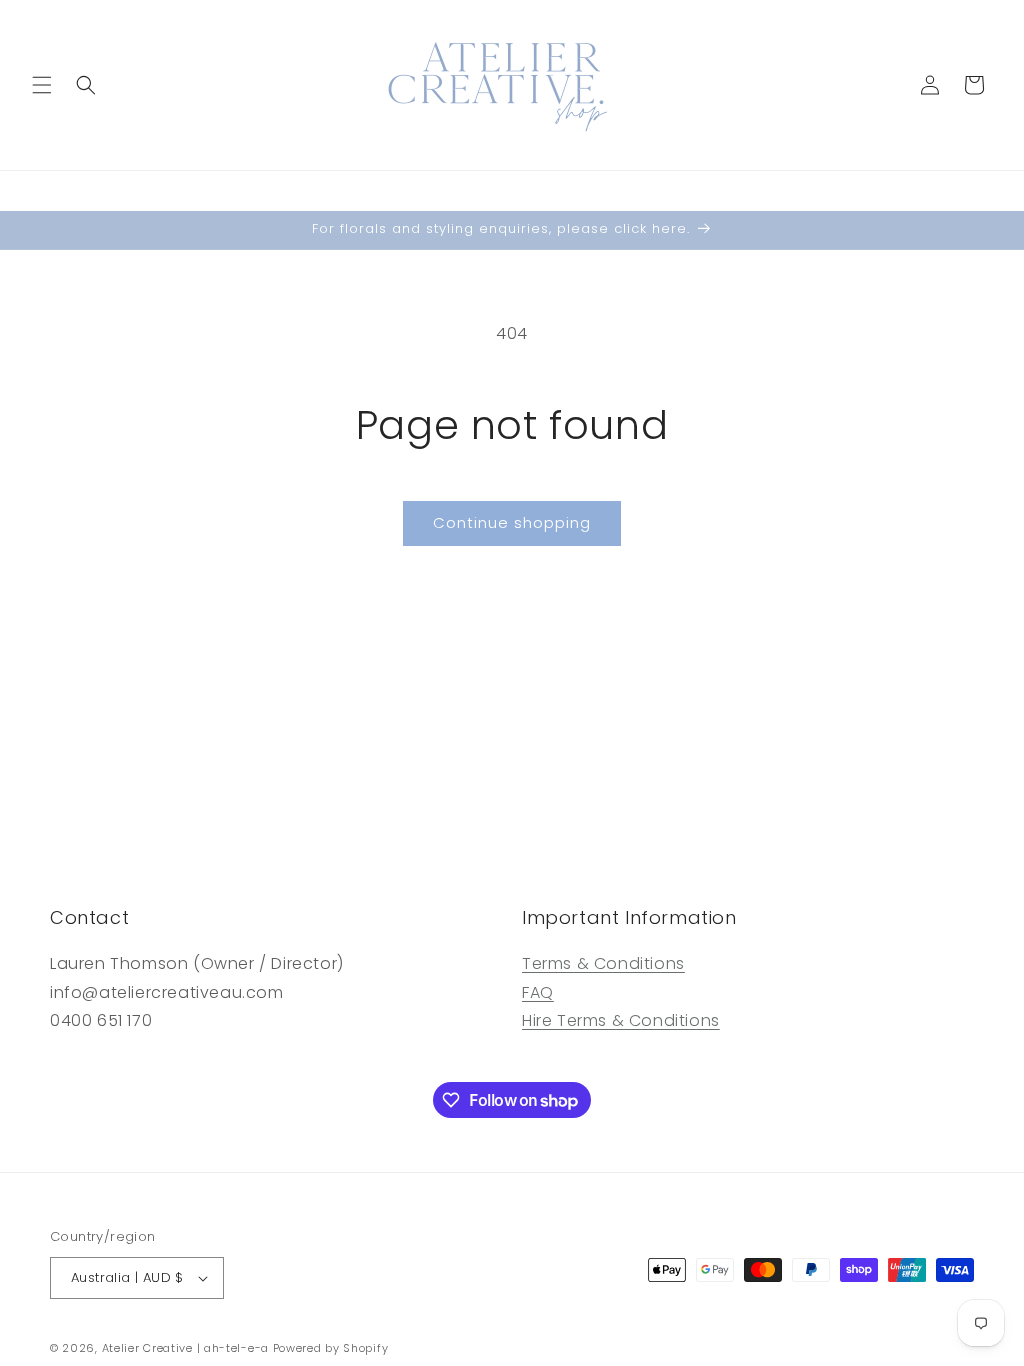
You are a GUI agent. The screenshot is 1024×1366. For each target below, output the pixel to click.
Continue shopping (512, 522)
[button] (42, 85)
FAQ (538, 992)
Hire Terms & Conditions (621, 1020)
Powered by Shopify (331, 1348)
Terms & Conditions (603, 963)
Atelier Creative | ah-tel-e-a (185, 1348)
